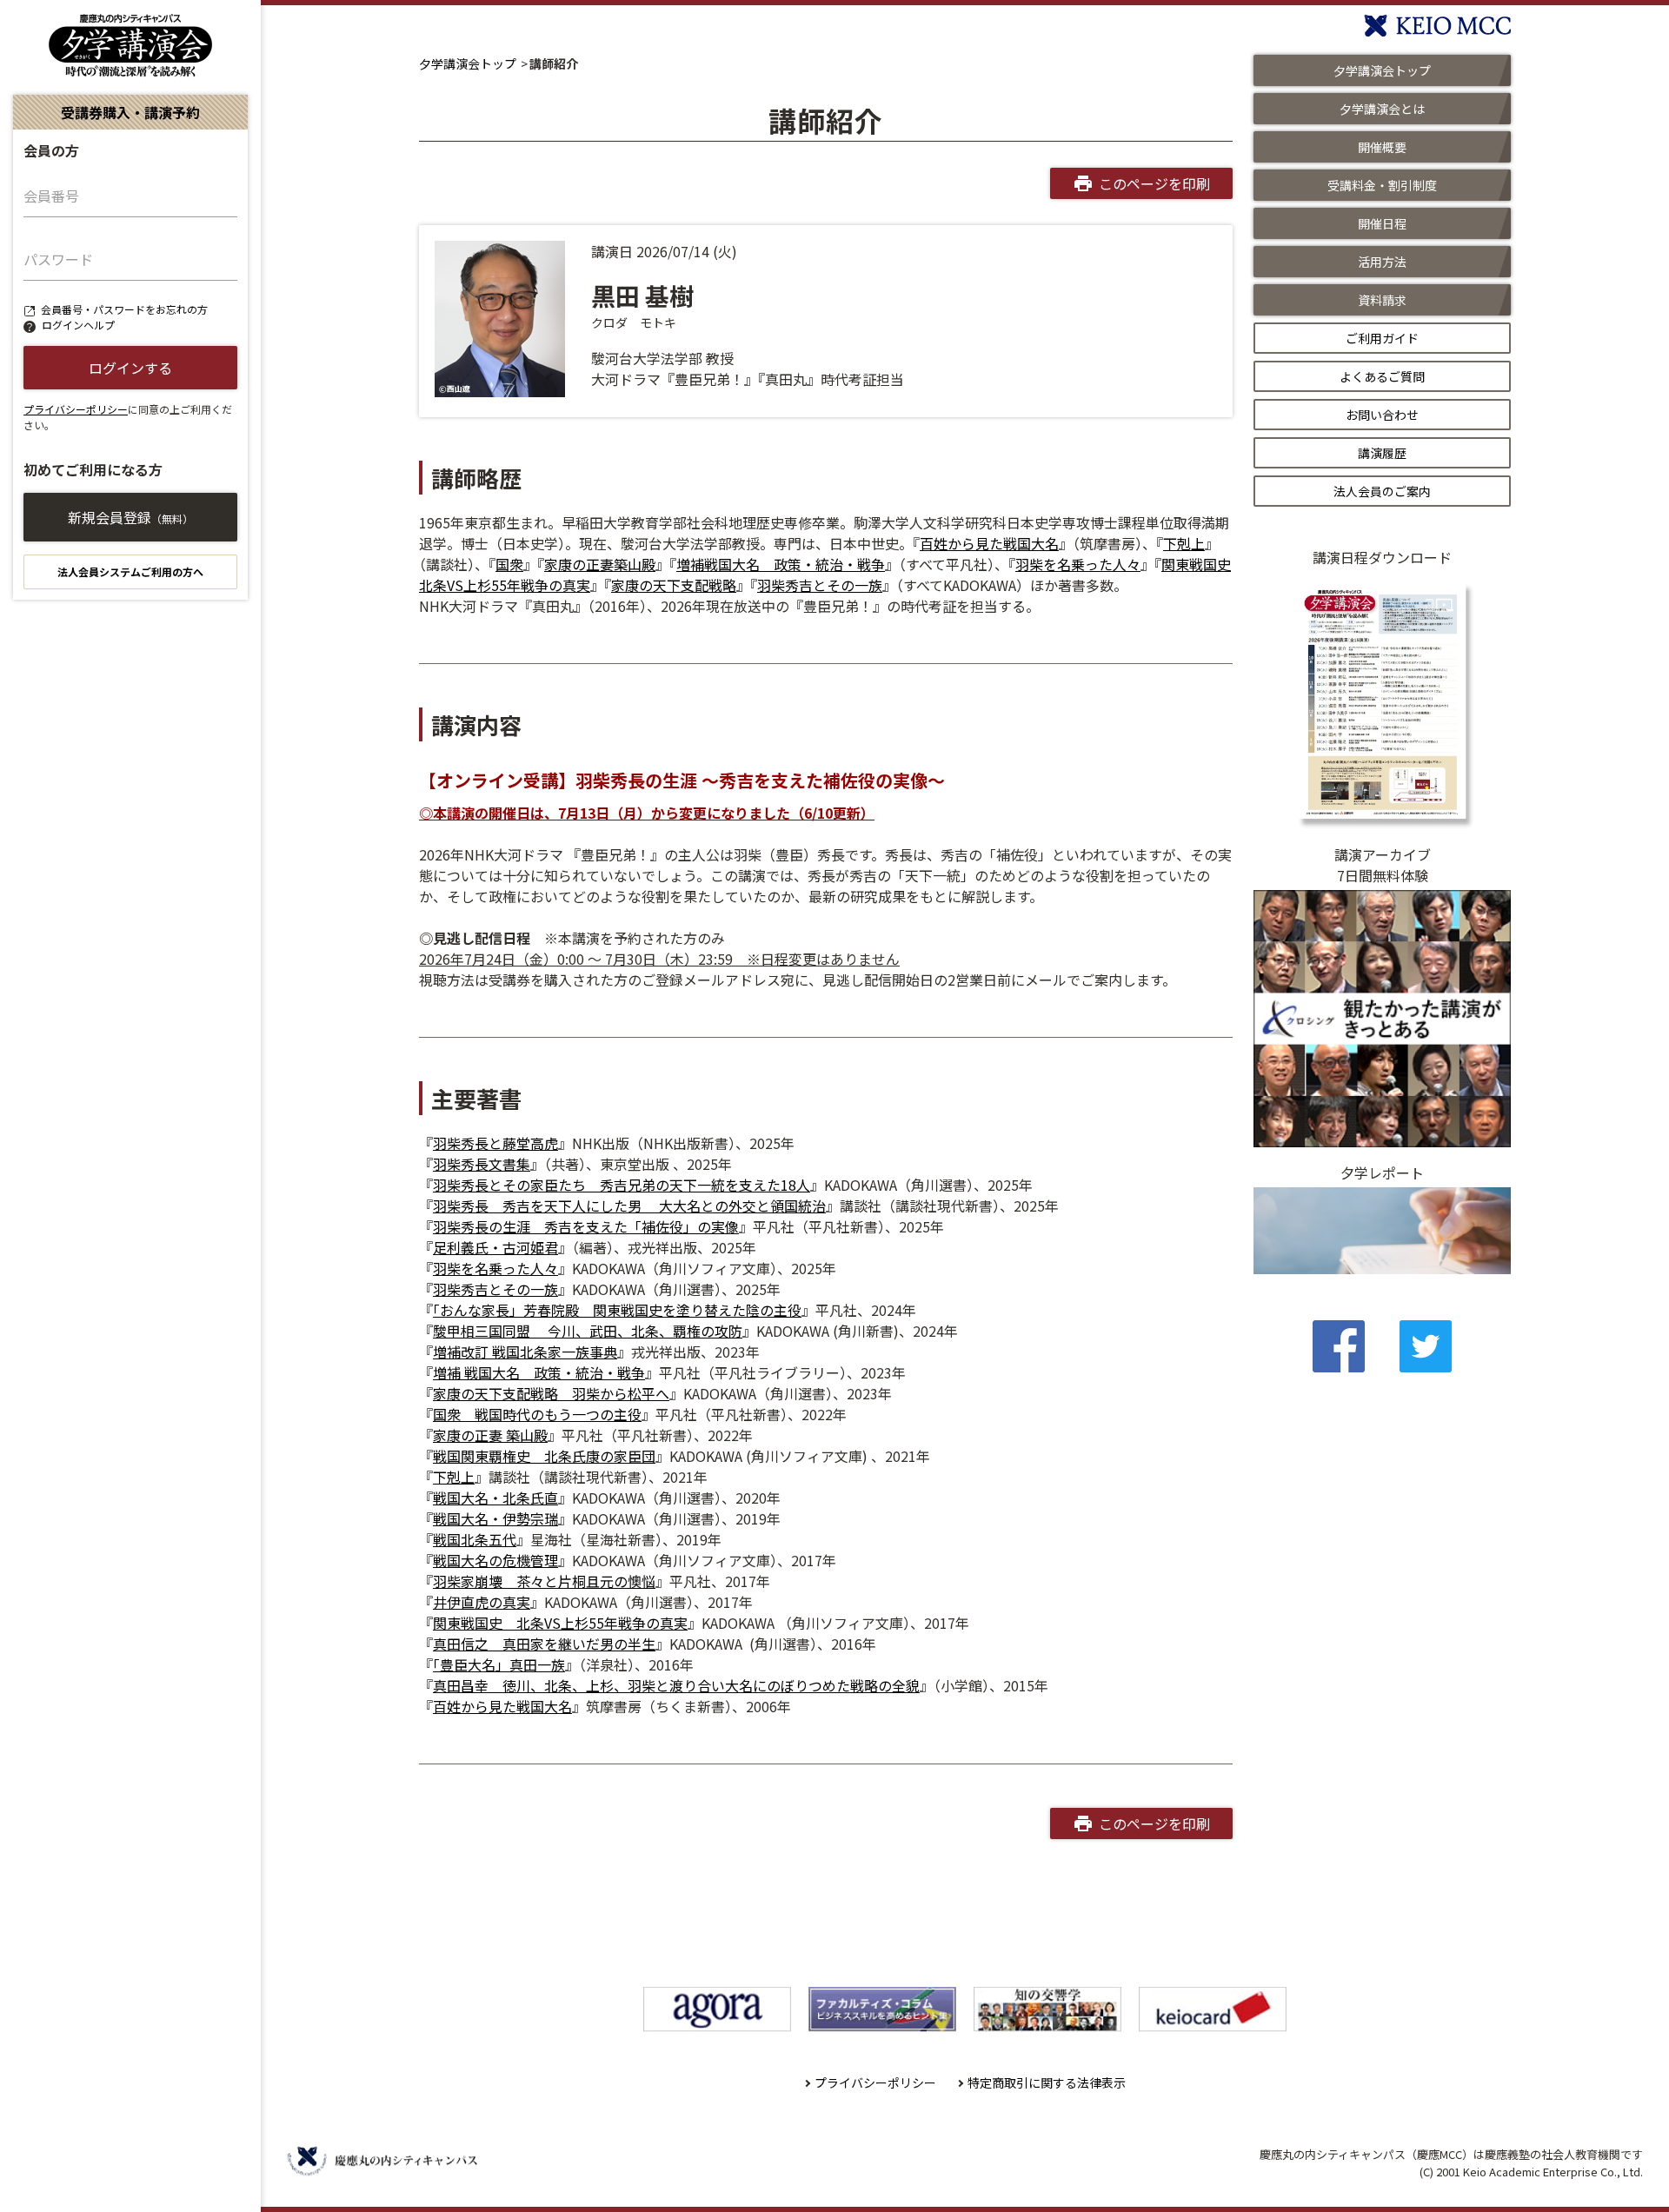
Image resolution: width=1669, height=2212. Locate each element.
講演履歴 (1382, 453)
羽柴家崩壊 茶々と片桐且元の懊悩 (544, 1581)
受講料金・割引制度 (1382, 185)
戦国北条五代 (475, 1539)
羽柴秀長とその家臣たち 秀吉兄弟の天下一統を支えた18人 (622, 1185)
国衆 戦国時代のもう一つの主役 (537, 1414)
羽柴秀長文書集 (482, 1164)
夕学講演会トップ (468, 63)
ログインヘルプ (78, 325)
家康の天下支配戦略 (674, 585)
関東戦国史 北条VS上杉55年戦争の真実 (560, 1623)
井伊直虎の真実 (482, 1602)
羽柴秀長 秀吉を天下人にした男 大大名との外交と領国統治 (629, 1206)
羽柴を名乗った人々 (1078, 564)
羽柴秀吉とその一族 (820, 585)
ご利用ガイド (1382, 338)
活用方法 (1382, 262)
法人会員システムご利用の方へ (130, 571)
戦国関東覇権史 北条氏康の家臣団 (544, 1456)
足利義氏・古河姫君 (495, 1247)
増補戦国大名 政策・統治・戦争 (781, 564)
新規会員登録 (130, 517)
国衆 (509, 564)
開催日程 (1382, 223)
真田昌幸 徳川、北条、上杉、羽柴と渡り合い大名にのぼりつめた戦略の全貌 (676, 1685)
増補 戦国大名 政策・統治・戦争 (539, 1372)
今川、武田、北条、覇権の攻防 (636, 1331)
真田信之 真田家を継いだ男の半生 (544, 1644)
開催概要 (1382, 147)
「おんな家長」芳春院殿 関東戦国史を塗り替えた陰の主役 (617, 1310)
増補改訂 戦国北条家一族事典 (525, 1352)
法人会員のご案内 (1382, 491)
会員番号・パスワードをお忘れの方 (124, 309)
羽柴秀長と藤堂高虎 (495, 1143)
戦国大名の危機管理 (495, 1560)
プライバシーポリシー (76, 409)
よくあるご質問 (1382, 376)
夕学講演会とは (1382, 109)
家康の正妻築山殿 (600, 564)
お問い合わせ (1382, 415)
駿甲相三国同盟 (482, 1331)
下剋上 (1184, 543)
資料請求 (1382, 300)
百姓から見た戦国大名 (989, 543)
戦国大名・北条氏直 (495, 1498)
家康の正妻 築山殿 (490, 1435)
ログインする (130, 368)
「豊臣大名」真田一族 (499, 1664)
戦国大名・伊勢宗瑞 (495, 1518)
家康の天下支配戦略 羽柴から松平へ (551, 1393)
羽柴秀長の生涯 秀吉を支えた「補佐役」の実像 (586, 1226)
